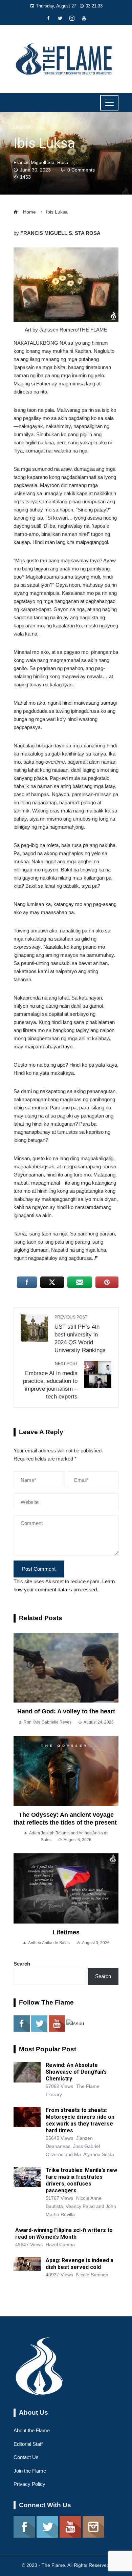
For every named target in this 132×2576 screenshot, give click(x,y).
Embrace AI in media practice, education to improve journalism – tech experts (50, 1380)
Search (22, 1964)
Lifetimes (66, 1932)
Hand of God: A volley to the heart (66, 1711)
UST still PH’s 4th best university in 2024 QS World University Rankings (80, 1334)
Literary (24, 127)
